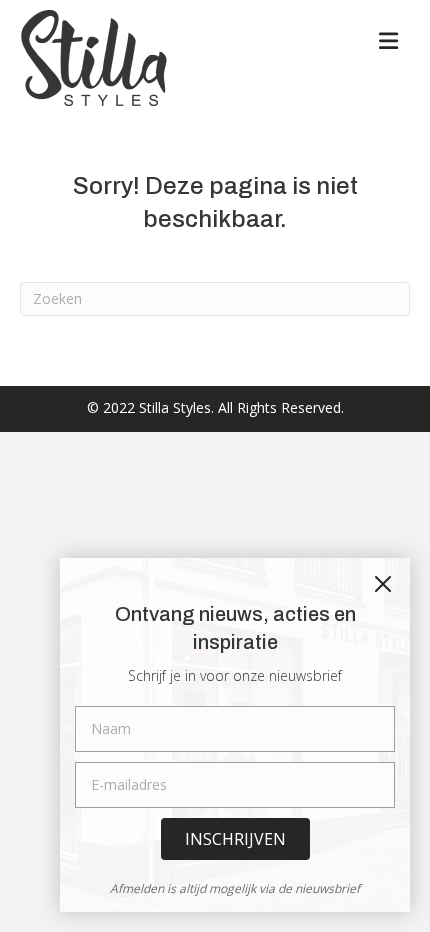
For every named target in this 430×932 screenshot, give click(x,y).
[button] (235, 839)
